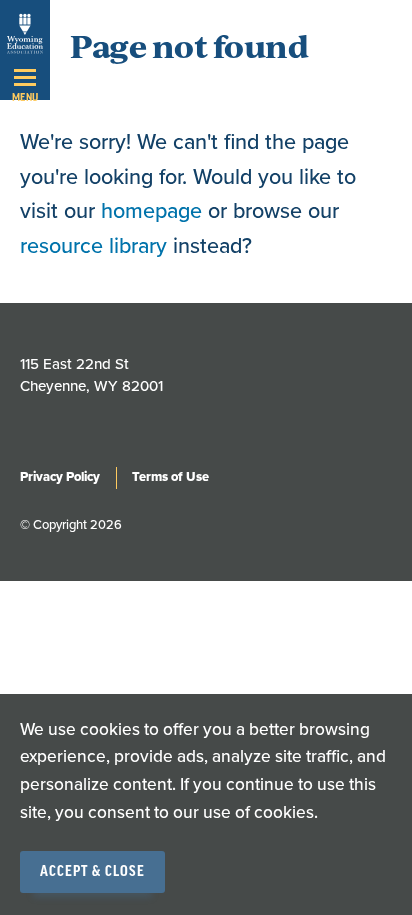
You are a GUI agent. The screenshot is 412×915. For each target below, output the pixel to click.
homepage (151, 211)
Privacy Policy (60, 477)
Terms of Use (170, 477)
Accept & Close (92, 872)
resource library (93, 246)
